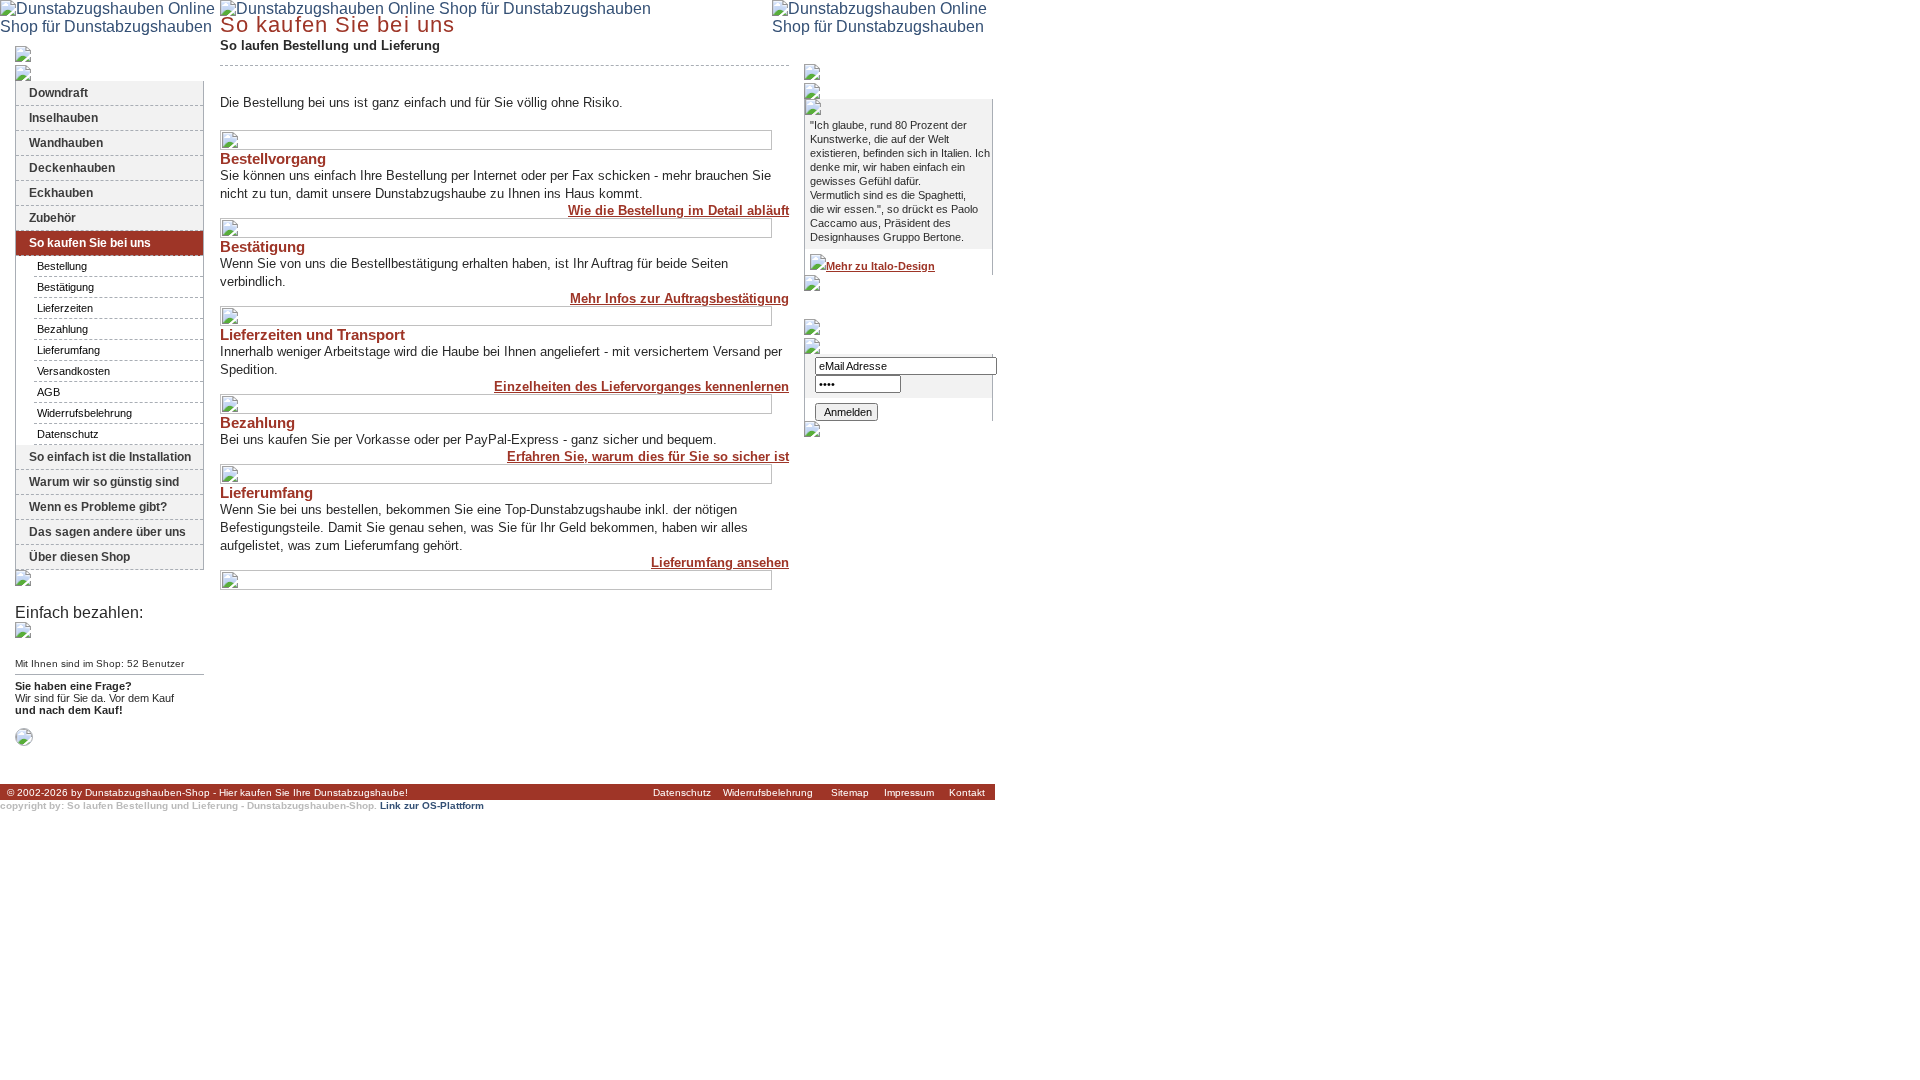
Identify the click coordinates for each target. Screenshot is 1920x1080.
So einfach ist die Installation (110, 457)
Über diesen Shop (79, 557)
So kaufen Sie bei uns (90, 243)
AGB (48, 392)
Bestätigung (65, 287)
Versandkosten (73, 371)
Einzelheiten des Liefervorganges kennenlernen (641, 386)
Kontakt (967, 792)
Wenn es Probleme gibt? (98, 507)
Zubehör (52, 218)
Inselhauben (63, 118)
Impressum (909, 792)
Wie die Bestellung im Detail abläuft (678, 210)
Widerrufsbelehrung (84, 413)
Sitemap (850, 792)
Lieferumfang (68, 350)
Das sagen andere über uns (107, 532)
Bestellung (62, 266)
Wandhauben (66, 143)
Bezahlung (62, 329)
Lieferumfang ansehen (720, 562)
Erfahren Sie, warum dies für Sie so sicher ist (648, 456)
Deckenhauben (72, 168)
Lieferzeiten (65, 308)
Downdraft (58, 93)
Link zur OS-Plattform (432, 805)
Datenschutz (68, 434)
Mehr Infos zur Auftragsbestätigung (679, 298)
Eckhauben (61, 193)
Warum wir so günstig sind (104, 482)
